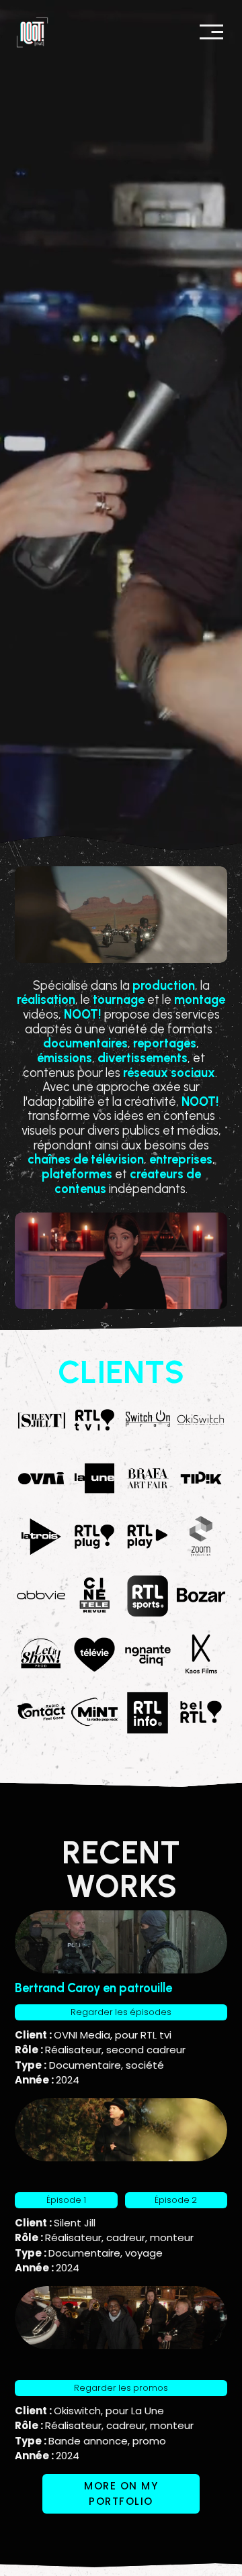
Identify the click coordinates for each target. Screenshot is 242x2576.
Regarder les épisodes (121, 2012)
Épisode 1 (66, 2200)
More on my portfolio (121, 2493)
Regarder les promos (121, 2388)
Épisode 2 (176, 2200)
